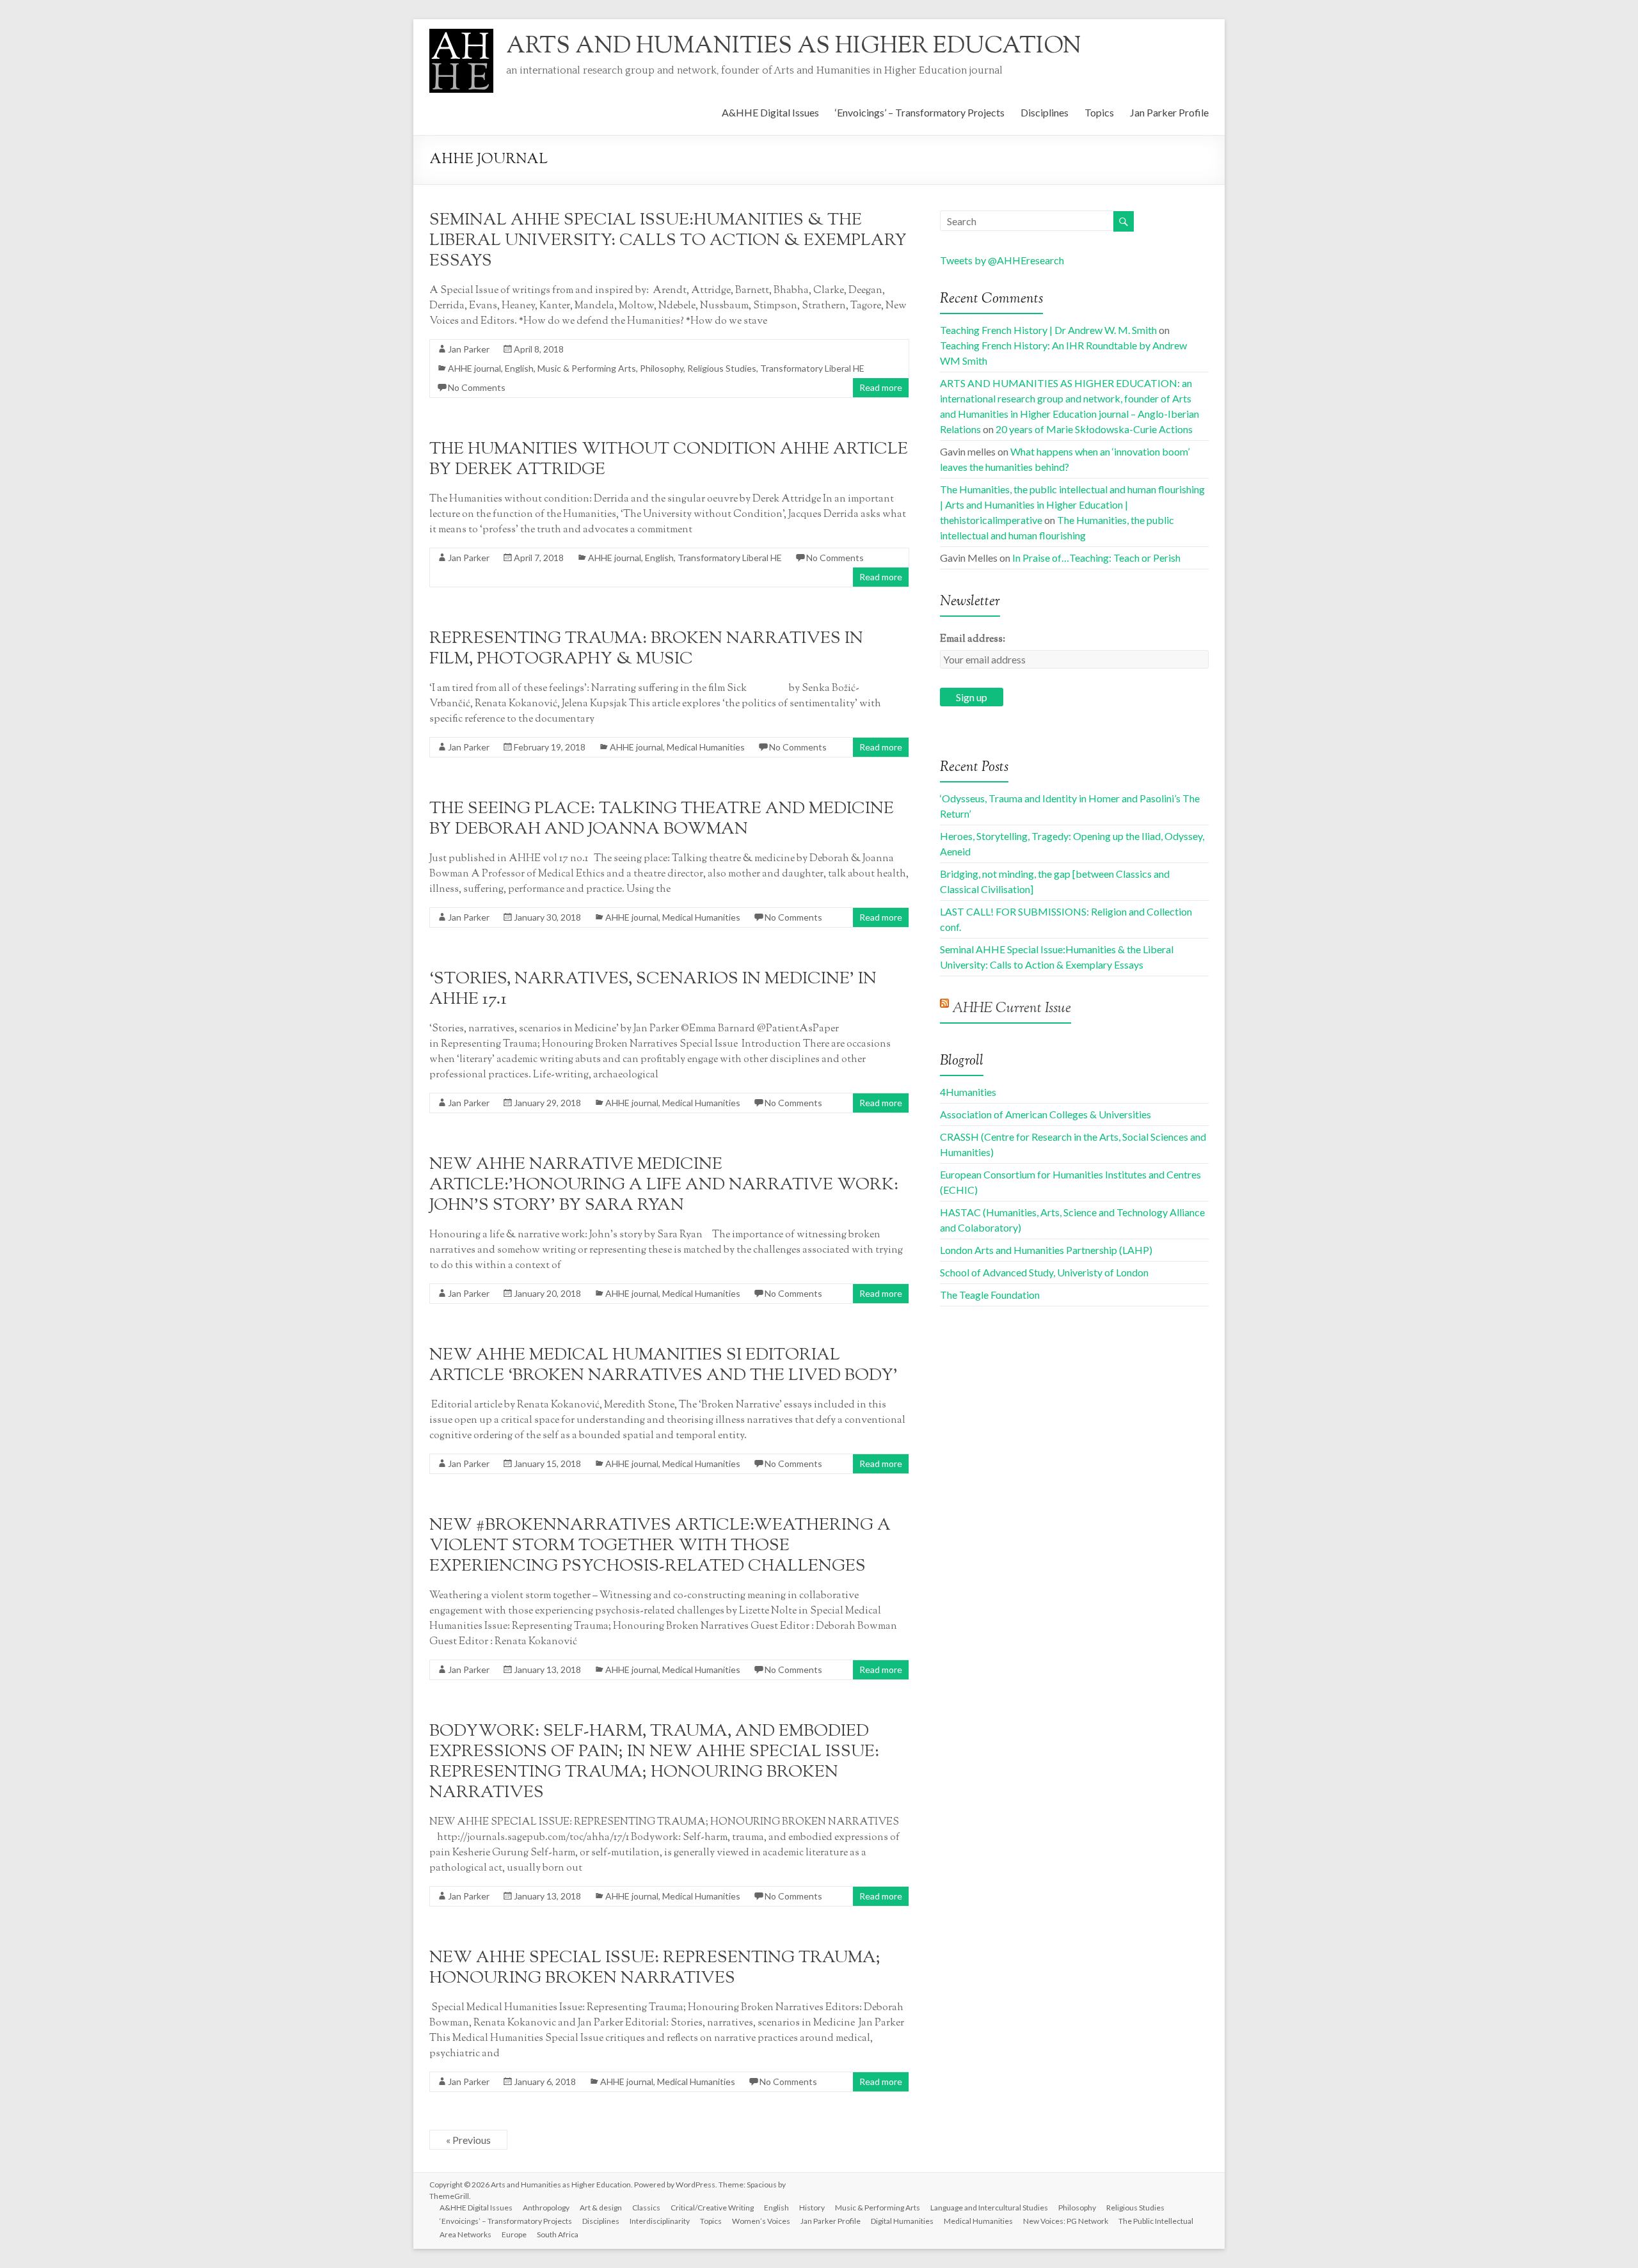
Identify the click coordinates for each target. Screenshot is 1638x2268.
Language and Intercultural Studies (989, 2208)
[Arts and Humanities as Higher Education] (461, 35)
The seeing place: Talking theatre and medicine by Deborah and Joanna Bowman (662, 819)
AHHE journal (474, 368)
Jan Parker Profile (1169, 112)
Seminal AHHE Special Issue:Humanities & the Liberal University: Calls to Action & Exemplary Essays (668, 241)
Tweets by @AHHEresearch (1002, 260)
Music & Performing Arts (587, 368)
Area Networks (465, 2234)
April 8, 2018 (539, 349)
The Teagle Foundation (990, 1295)
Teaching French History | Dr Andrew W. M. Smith (1048, 330)
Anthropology (546, 2208)
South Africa (558, 2234)
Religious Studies (722, 368)
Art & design (601, 2208)
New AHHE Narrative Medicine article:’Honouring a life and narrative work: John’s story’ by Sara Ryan (664, 1185)
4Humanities (968, 1092)
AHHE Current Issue (1012, 1009)
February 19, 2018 (550, 747)
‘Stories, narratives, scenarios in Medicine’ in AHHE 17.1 (653, 989)
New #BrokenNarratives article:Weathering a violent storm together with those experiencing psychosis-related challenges (660, 1546)
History (812, 2208)
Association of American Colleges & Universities (1046, 1114)
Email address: (973, 639)
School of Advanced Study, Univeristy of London (1044, 1272)
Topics (1099, 112)
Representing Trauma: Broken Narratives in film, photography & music (646, 649)
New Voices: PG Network (1066, 2221)
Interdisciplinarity (660, 2221)
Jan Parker (469, 349)
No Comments (477, 387)
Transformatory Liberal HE (812, 368)
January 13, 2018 (547, 1669)
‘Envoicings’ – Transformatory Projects (920, 112)
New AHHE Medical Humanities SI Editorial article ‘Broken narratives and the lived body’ (664, 1366)
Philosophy (662, 368)
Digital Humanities (902, 2221)
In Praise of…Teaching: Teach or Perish (1096, 558)
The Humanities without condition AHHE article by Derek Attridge (669, 460)
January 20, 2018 (547, 1293)
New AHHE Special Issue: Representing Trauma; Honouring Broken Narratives (655, 1968)
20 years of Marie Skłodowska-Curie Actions (1094, 429)
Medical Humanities (706, 747)
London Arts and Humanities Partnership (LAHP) (1046, 1250)
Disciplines (1045, 112)
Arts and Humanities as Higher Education (794, 47)
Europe (514, 2234)
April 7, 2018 (539, 558)
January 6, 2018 (545, 2082)
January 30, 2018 (547, 917)
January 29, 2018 (547, 1103)
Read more (881, 387)
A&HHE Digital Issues (770, 112)
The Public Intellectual (1156, 2221)
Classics (646, 2208)
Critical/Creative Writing (712, 2208)
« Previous (468, 2140)
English (519, 368)
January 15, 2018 (547, 1463)
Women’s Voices (761, 2221)
